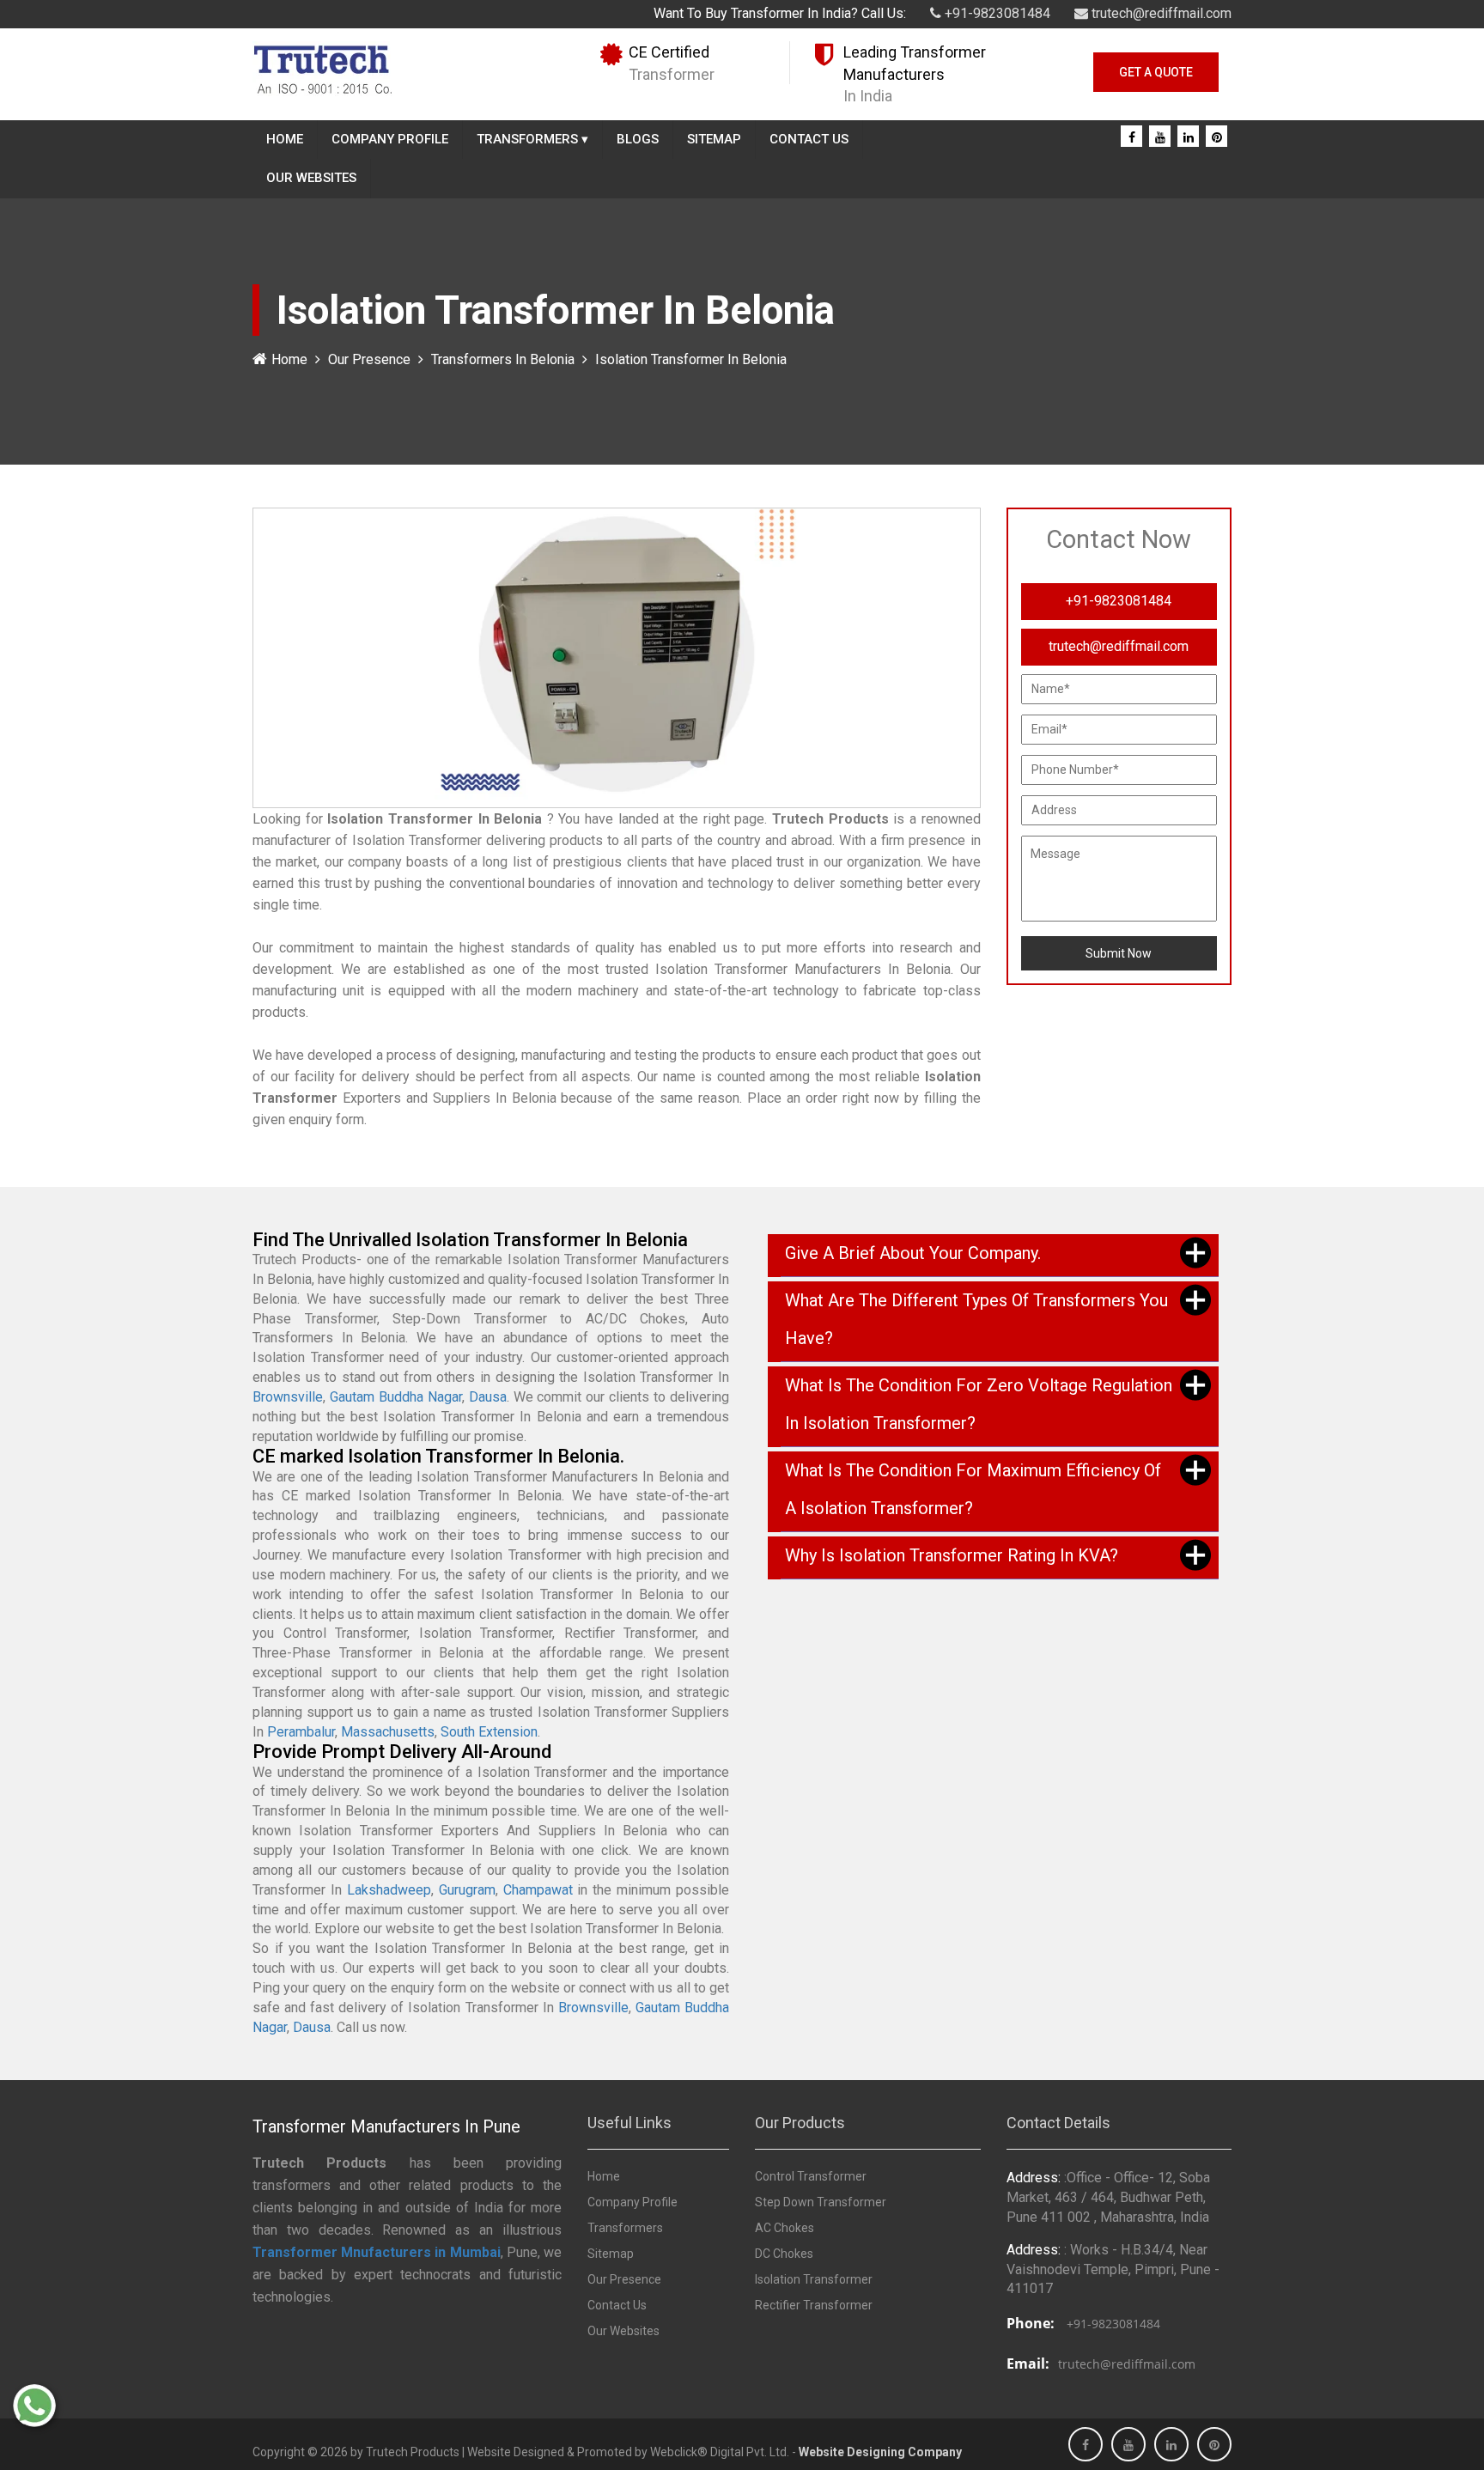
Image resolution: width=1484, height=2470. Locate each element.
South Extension (489, 1732)
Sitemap (714, 139)
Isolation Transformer (814, 2279)
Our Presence (369, 359)
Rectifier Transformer (814, 2305)
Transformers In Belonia (503, 359)
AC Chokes (785, 2228)
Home (285, 139)
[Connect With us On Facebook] (1132, 137)
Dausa (488, 1397)
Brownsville (288, 1397)
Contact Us (809, 139)
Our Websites (311, 178)
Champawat (538, 1890)
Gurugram (467, 1890)
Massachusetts (388, 1732)
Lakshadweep (389, 1890)
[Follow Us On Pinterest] (1217, 137)
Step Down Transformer (821, 2202)
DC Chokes (784, 2254)
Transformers (532, 139)
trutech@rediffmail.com (1160, 13)
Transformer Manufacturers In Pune (386, 2126)
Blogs (638, 139)
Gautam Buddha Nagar (396, 1397)
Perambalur (301, 1732)
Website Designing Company (880, 2452)
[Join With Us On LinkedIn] (1189, 137)
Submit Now (1119, 953)
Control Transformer (811, 2176)
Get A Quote (1156, 72)
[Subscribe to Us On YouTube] (1160, 137)
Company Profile (390, 139)
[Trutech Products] (322, 68)
